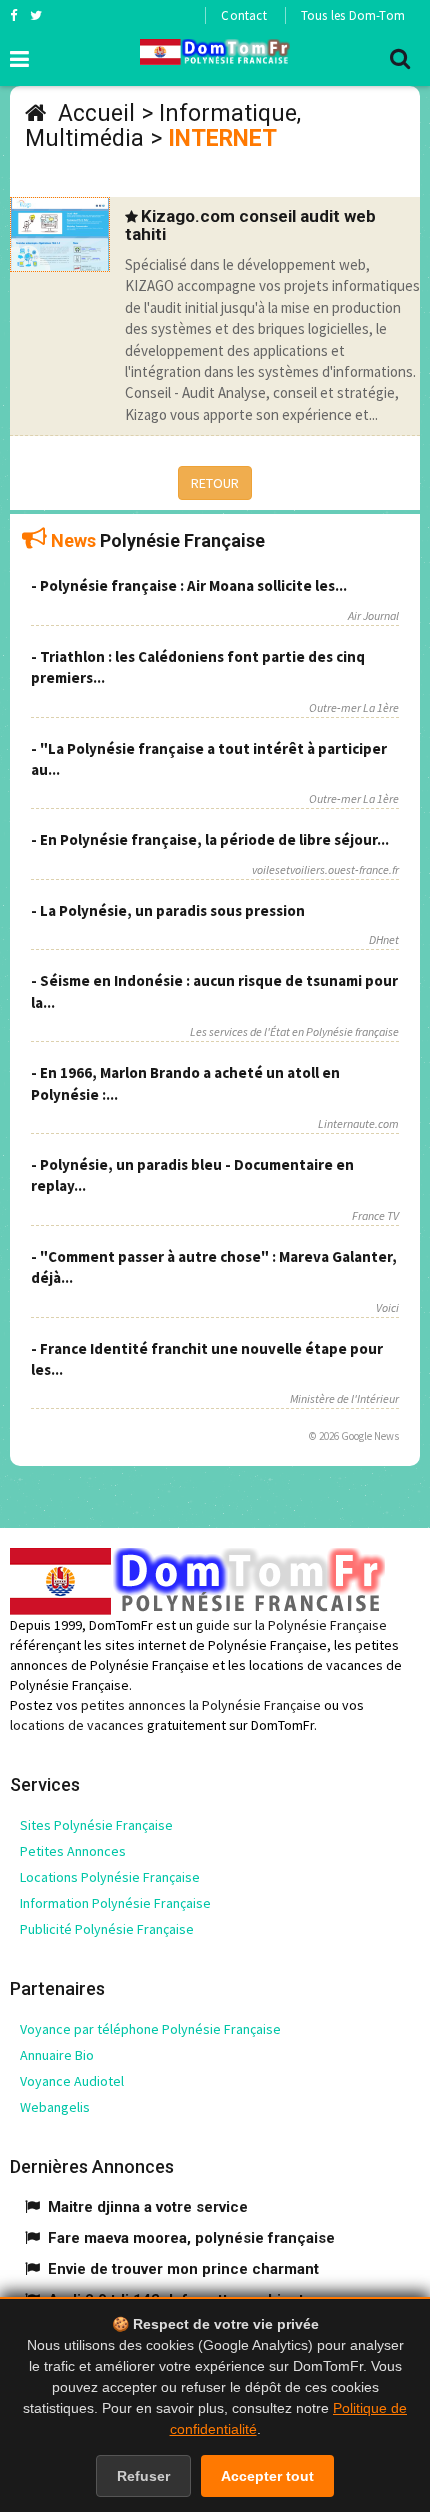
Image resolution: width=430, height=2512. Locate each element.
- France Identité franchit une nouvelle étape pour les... (207, 1359)
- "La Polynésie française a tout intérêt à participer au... (209, 759)
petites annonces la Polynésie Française (201, 1705)
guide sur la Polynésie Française (291, 1625)
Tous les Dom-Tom (353, 15)
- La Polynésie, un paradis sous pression (168, 910)
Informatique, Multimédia (163, 126)
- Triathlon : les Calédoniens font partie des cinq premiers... (198, 667)
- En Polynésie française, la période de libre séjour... (210, 839)
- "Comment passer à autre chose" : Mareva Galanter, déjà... (214, 1267)
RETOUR (215, 483)
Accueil (96, 113)
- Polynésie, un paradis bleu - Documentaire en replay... (192, 1175)
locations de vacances (77, 1725)
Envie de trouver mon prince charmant (183, 2269)
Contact (243, 15)
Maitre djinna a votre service (148, 2207)
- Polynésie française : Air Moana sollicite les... (189, 585)
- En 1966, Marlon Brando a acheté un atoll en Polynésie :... (185, 1083)
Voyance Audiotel (72, 2081)
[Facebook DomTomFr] (13, 15)
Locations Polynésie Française (110, 1877)
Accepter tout (267, 2476)
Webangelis (55, 2107)
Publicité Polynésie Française (107, 1929)
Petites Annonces (73, 1851)
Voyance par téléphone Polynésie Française (150, 2029)
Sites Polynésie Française (96, 1825)
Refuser (143, 2476)
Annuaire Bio (57, 2055)
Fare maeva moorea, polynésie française (191, 2238)
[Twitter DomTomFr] (36, 15)
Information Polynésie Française (115, 1903)
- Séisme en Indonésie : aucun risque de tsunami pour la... (214, 991)
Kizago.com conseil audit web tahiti (250, 225)
